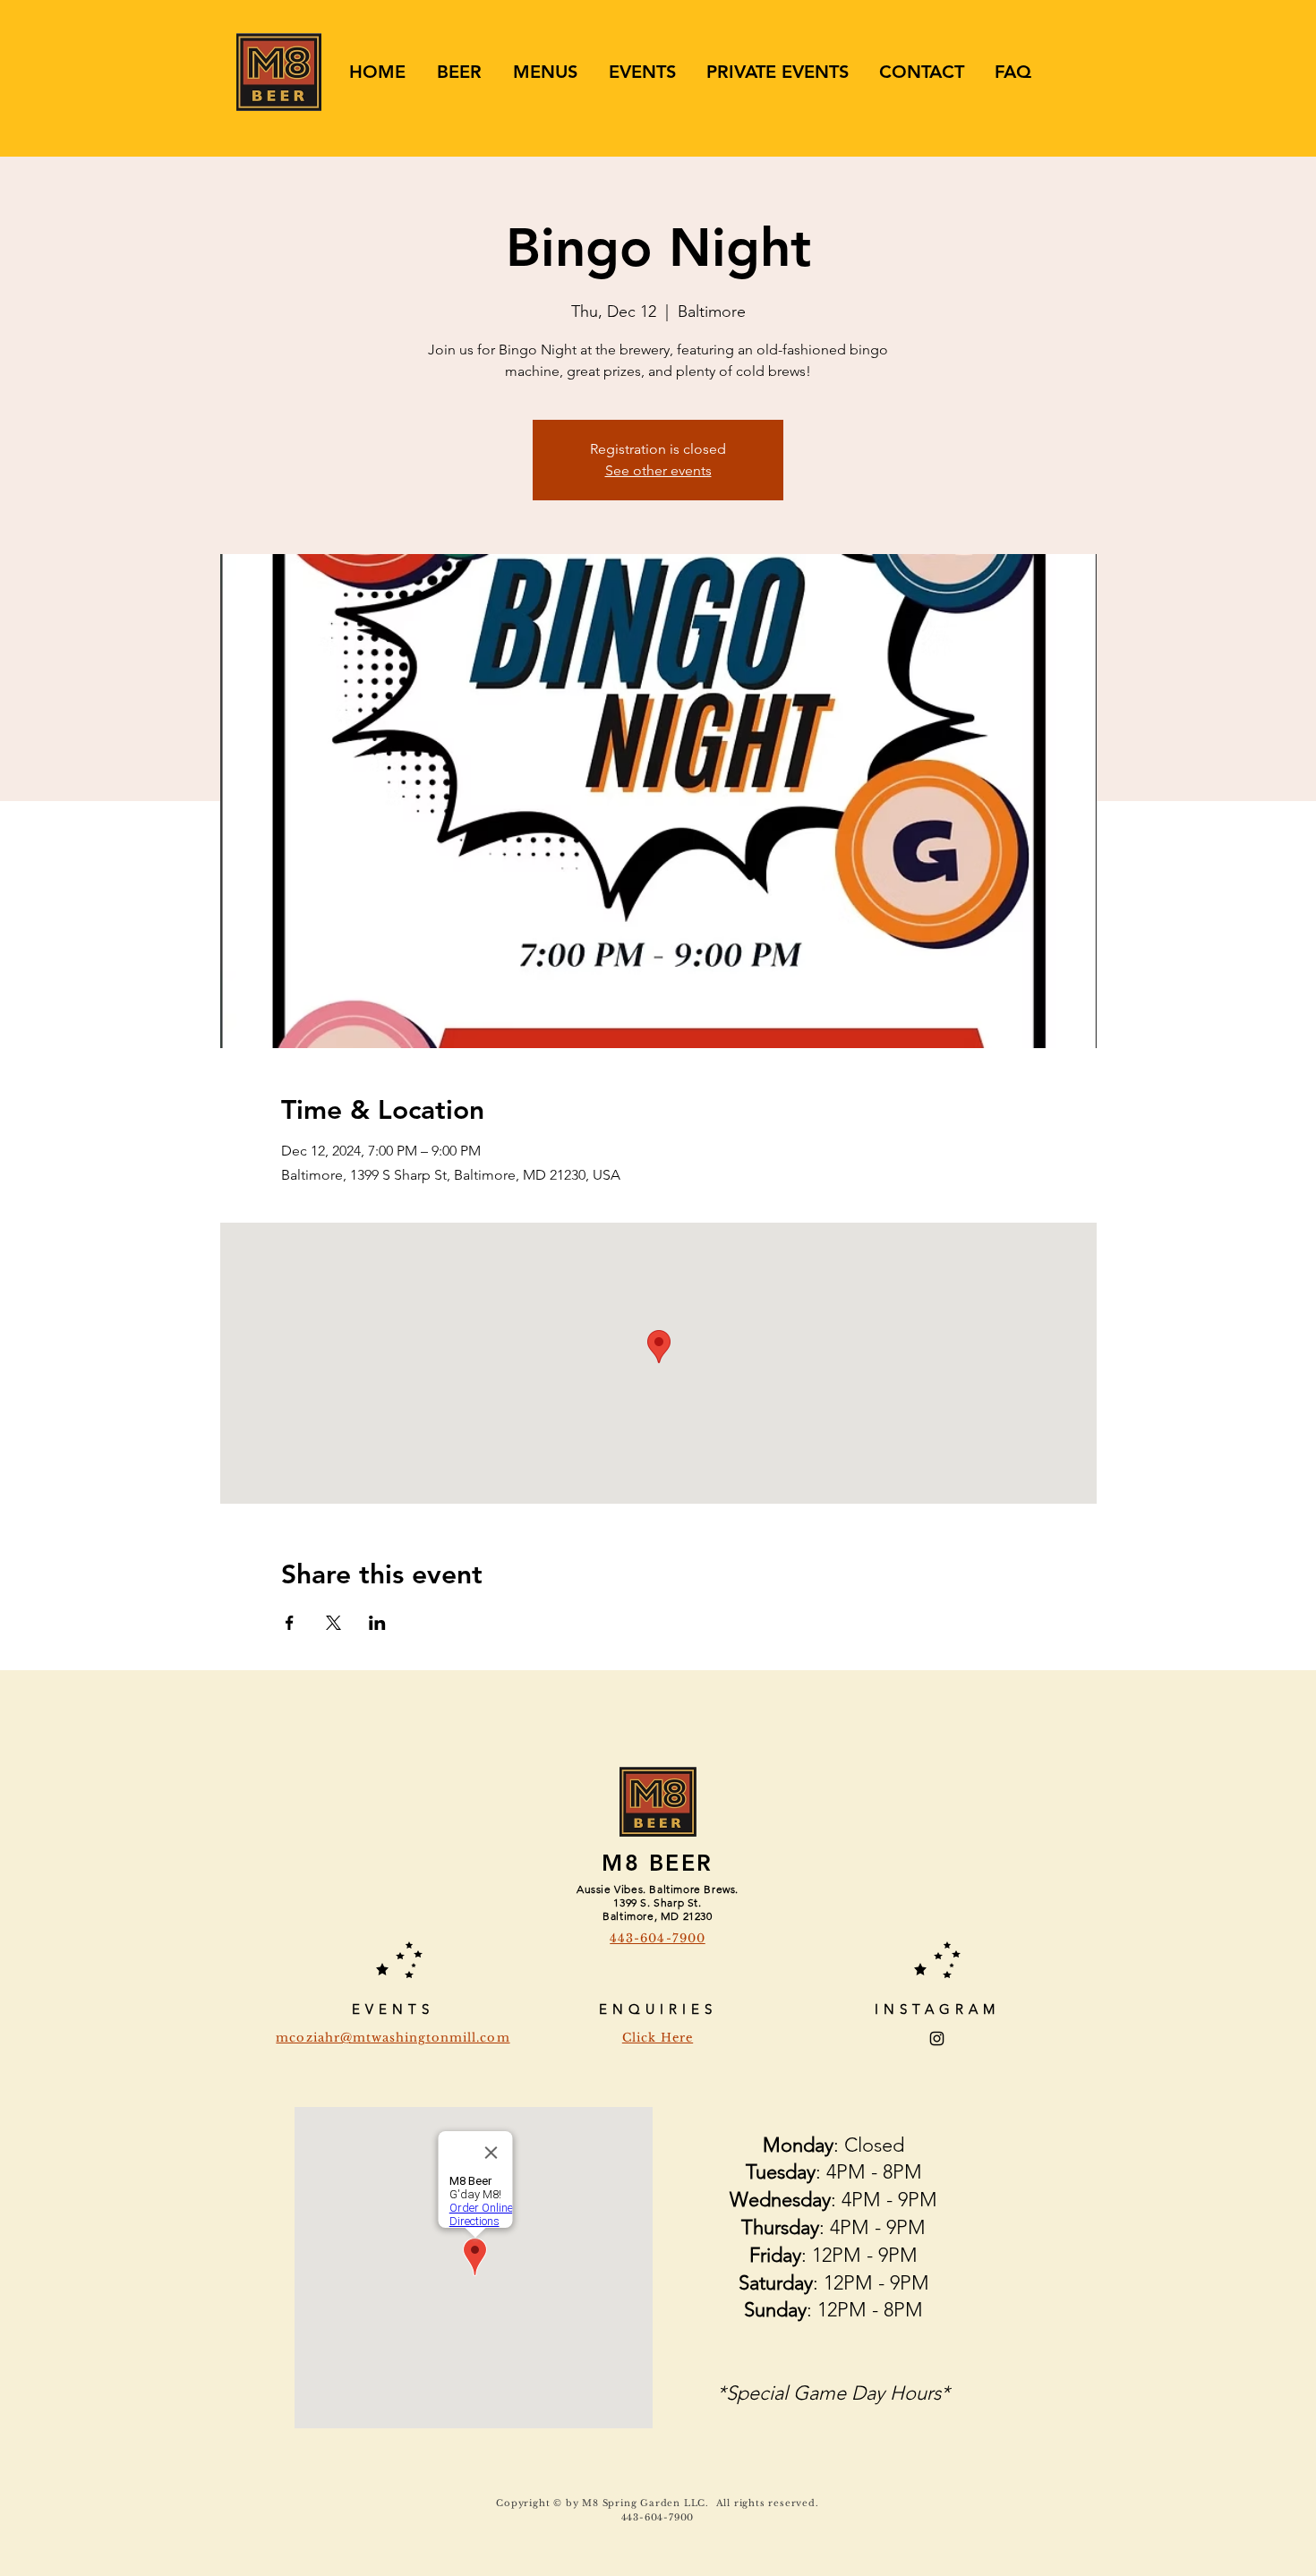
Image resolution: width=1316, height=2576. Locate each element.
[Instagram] (937, 2039)
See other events (658, 470)
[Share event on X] (333, 1623)
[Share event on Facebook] (290, 1623)
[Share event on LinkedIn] (377, 1623)
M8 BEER (658, 1863)
